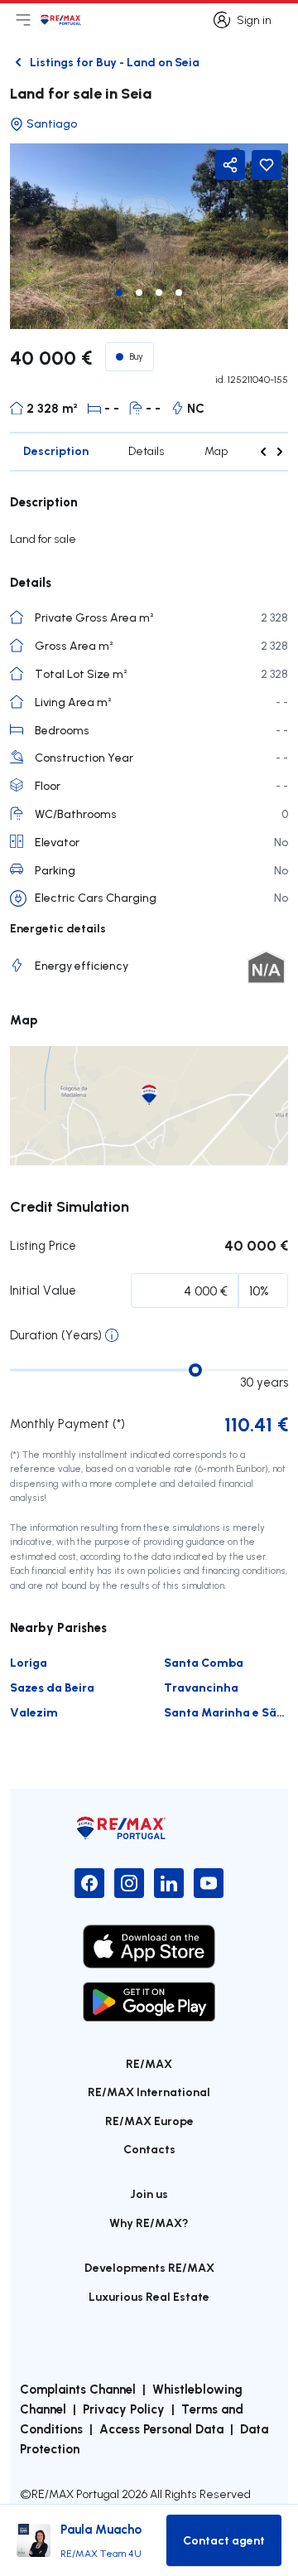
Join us (149, 2193)
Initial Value (43, 1290)
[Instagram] (129, 1883)
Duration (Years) (56, 1335)
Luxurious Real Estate (149, 2296)
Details (147, 451)
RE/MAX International (149, 2092)
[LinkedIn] (169, 1883)
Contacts (149, 2149)
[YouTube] (209, 1883)
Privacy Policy (124, 2409)
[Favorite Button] (267, 165)
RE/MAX (149, 2063)
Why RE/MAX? (149, 2223)
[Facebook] (89, 1883)
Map (216, 451)
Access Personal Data (161, 2428)
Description (56, 450)
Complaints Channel (78, 2389)
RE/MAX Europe (149, 2121)
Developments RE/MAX (149, 2267)
